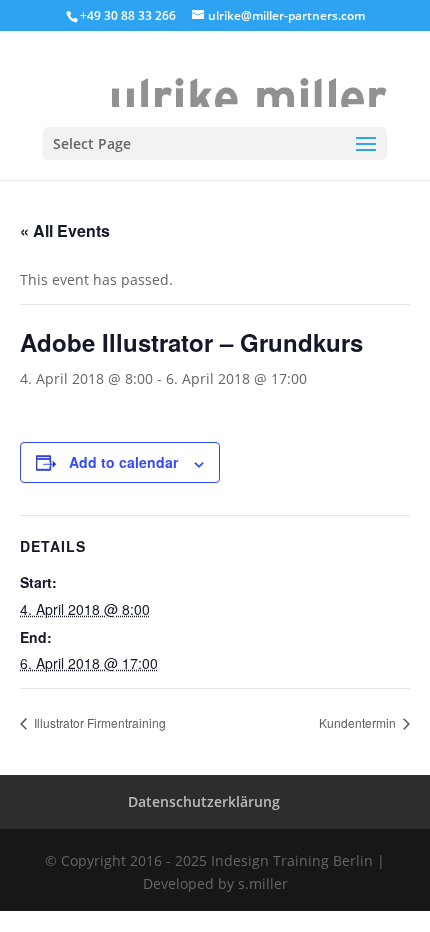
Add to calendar (123, 462)
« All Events (65, 230)
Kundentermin (359, 722)
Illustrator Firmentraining (98, 722)
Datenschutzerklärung (204, 801)
